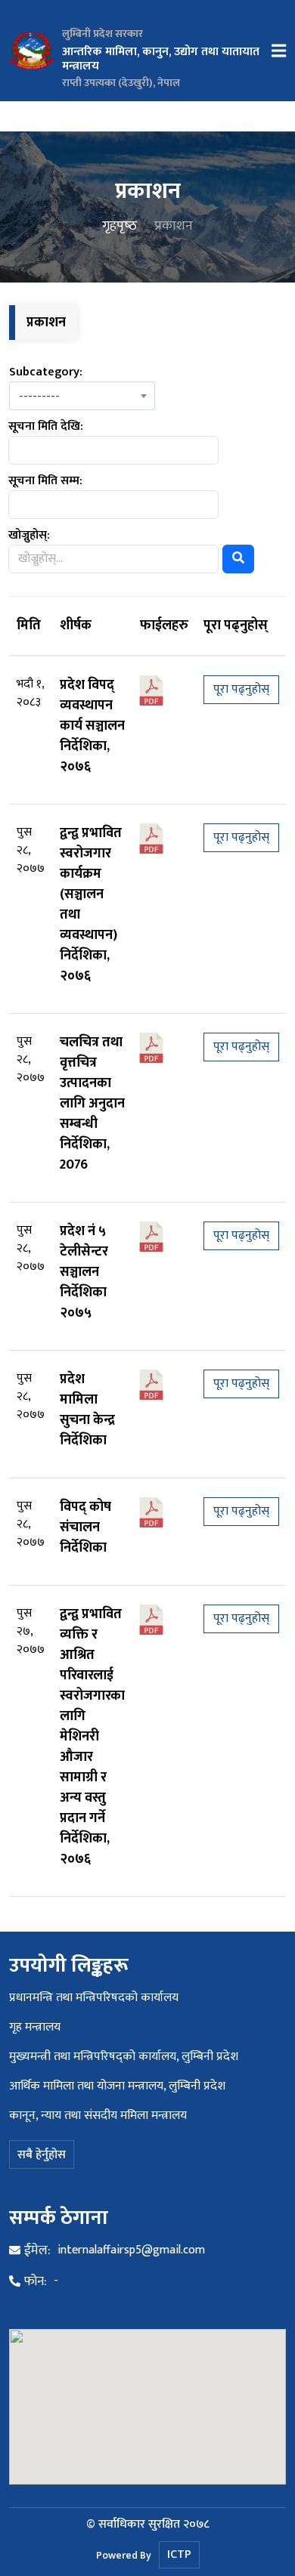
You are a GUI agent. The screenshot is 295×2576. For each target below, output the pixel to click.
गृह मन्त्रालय (35, 2027)
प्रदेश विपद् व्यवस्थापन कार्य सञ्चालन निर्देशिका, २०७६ (92, 726)
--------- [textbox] (39, 397)
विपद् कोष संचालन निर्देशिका (85, 1527)
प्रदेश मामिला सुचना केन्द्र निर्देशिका (87, 1410)
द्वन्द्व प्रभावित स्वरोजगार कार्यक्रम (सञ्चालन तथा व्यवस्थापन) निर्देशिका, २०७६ (91, 905)
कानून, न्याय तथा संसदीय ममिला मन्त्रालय (98, 2116)
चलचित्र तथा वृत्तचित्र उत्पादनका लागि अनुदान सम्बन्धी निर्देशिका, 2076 (92, 1104)
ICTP (179, 2554)
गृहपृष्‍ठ (120, 226)
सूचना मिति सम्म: (45, 481)
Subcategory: (46, 372)
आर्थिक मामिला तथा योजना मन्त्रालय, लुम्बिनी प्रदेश (117, 2086)
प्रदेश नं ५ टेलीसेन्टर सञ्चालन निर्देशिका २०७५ (84, 1272)
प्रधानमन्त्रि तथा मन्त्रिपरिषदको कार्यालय (94, 1998)
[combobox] (82, 396)
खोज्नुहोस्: (29, 536)
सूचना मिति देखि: (46, 427)
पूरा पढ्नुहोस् (241, 689)
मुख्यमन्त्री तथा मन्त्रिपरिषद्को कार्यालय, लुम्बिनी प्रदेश (124, 2057)
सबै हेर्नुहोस (42, 2155)
